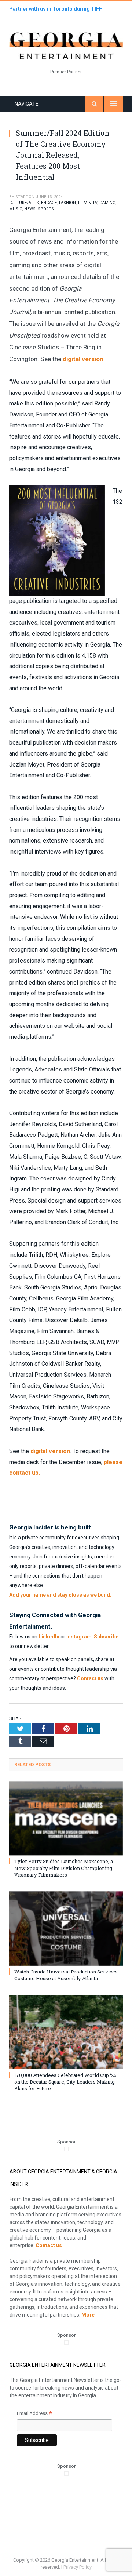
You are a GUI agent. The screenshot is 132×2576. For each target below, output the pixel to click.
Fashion (67, 203)
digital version (83, 359)
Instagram (79, 1637)
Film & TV (88, 203)
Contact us (90, 1678)
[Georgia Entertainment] (66, 45)
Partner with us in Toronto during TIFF (56, 9)
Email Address (34, 2414)
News (30, 209)
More (88, 2315)
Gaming (107, 203)
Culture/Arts (24, 203)
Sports (46, 209)
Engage (49, 203)
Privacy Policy (78, 2567)
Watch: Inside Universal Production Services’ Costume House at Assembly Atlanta (67, 1975)
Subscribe (106, 1637)
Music (16, 209)
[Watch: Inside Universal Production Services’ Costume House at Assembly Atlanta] (66, 1929)
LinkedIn (49, 1637)
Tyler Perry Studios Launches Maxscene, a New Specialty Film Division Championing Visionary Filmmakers (64, 1868)
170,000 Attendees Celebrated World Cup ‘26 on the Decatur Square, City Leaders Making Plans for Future (65, 2082)
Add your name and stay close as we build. (60, 1595)
